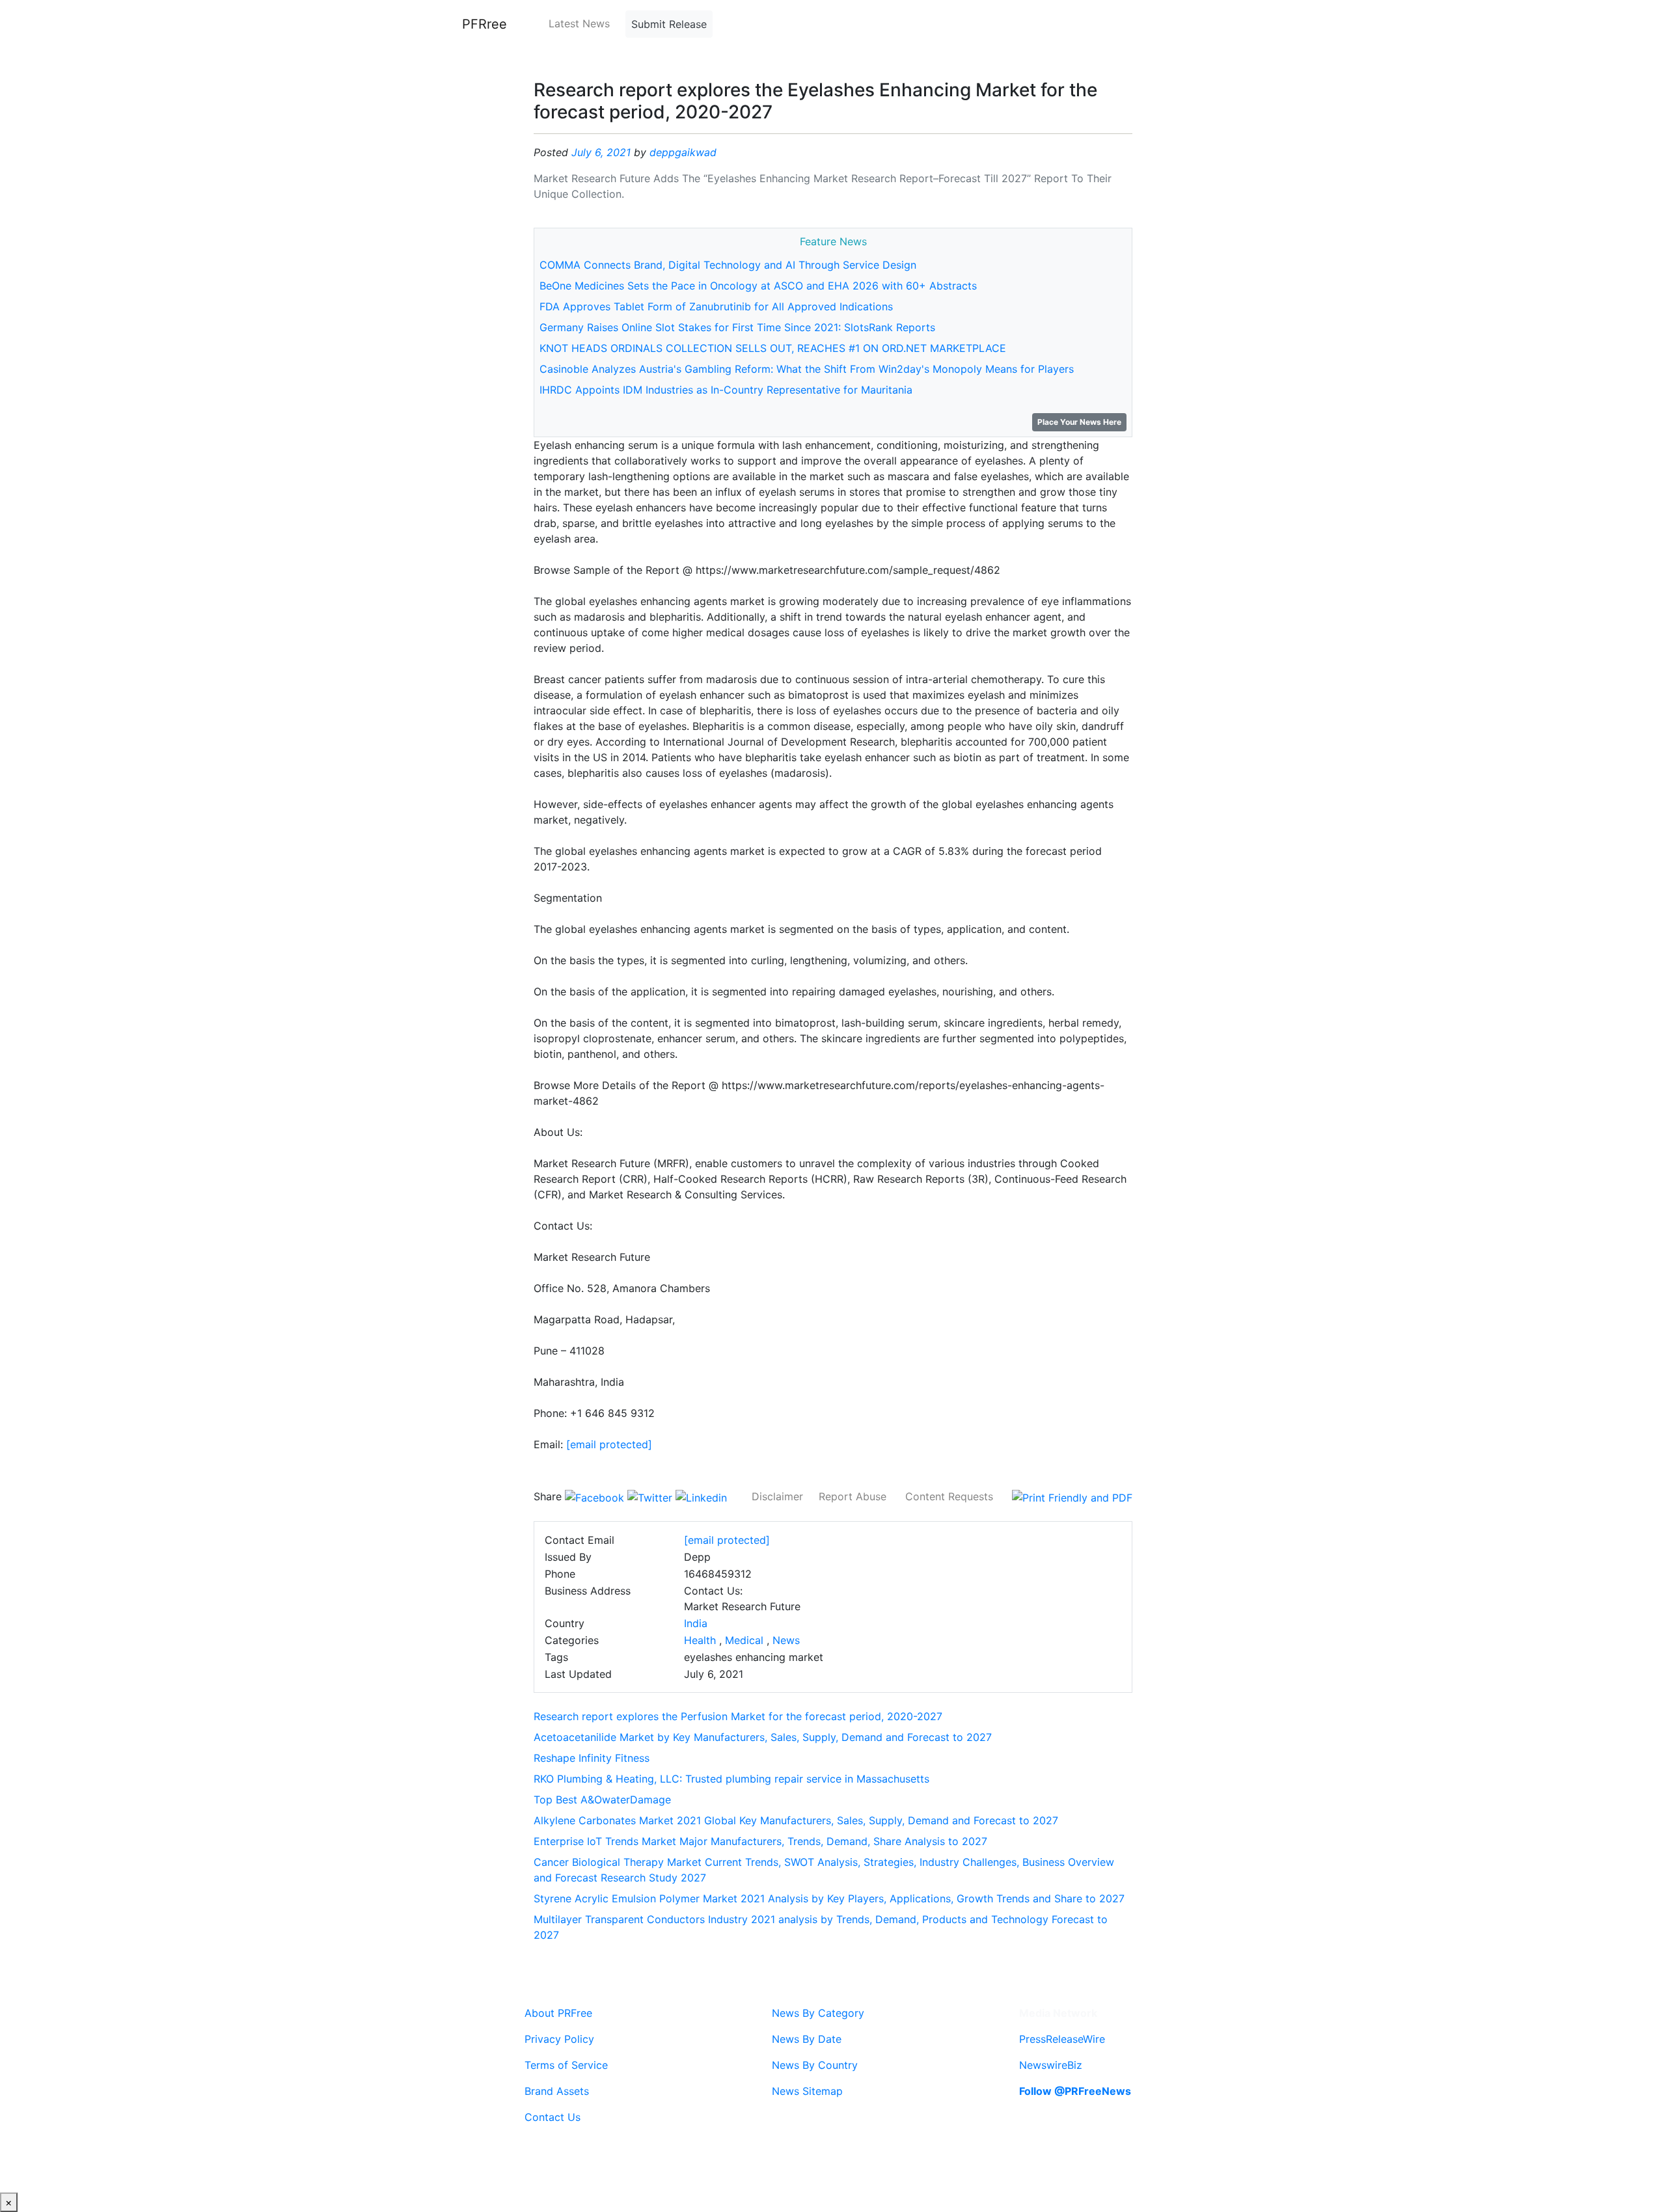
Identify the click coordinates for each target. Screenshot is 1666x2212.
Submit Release (669, 24)
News (786, 1640)
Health (700, 1640)
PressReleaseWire (1062, 2039)
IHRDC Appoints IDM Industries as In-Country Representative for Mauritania (726, 390)
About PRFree (558, 2013)
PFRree (485, 24)
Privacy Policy (559, 2039)
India (696, 1623)
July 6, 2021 (601, 152)
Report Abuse (853, 1496)
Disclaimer (777, 1496)
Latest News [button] (579, 23)
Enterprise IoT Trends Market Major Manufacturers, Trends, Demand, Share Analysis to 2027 (760, 1841)
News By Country (815, 2065)
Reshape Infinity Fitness (592, 1758)
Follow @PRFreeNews (1075, 2091)
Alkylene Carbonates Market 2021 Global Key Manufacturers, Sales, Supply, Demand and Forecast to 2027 (796, 1820)
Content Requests (949, 1496)
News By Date (807, 2039)
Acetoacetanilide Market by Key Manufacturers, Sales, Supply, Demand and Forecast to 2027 (763, 1737)
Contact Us (553, 2117)
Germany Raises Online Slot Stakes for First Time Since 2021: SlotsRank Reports (737, 327)
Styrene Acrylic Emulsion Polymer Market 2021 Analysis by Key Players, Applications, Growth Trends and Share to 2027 (829, 1898)
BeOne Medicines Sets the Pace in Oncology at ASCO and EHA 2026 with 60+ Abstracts (758, 286)
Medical (744, 1640)
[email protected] (609, 1444)
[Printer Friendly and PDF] (1072, 1496)
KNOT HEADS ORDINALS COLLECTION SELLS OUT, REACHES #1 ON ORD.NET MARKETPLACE (773, 348)
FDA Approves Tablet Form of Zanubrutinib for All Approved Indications (716, 306)
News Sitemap (807, 2091)
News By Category (818, 2013)
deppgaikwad (683, 152)
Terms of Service (566, 2065)
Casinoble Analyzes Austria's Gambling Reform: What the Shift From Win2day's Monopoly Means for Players (807, 369)
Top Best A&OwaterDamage (602, 1800)
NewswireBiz (1051, 2065)
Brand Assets (557, 2091)
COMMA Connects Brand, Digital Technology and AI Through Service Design (728, 265)
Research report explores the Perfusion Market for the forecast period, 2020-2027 (738, 1716)
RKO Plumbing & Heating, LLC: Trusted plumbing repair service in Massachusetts (731, 1779)
